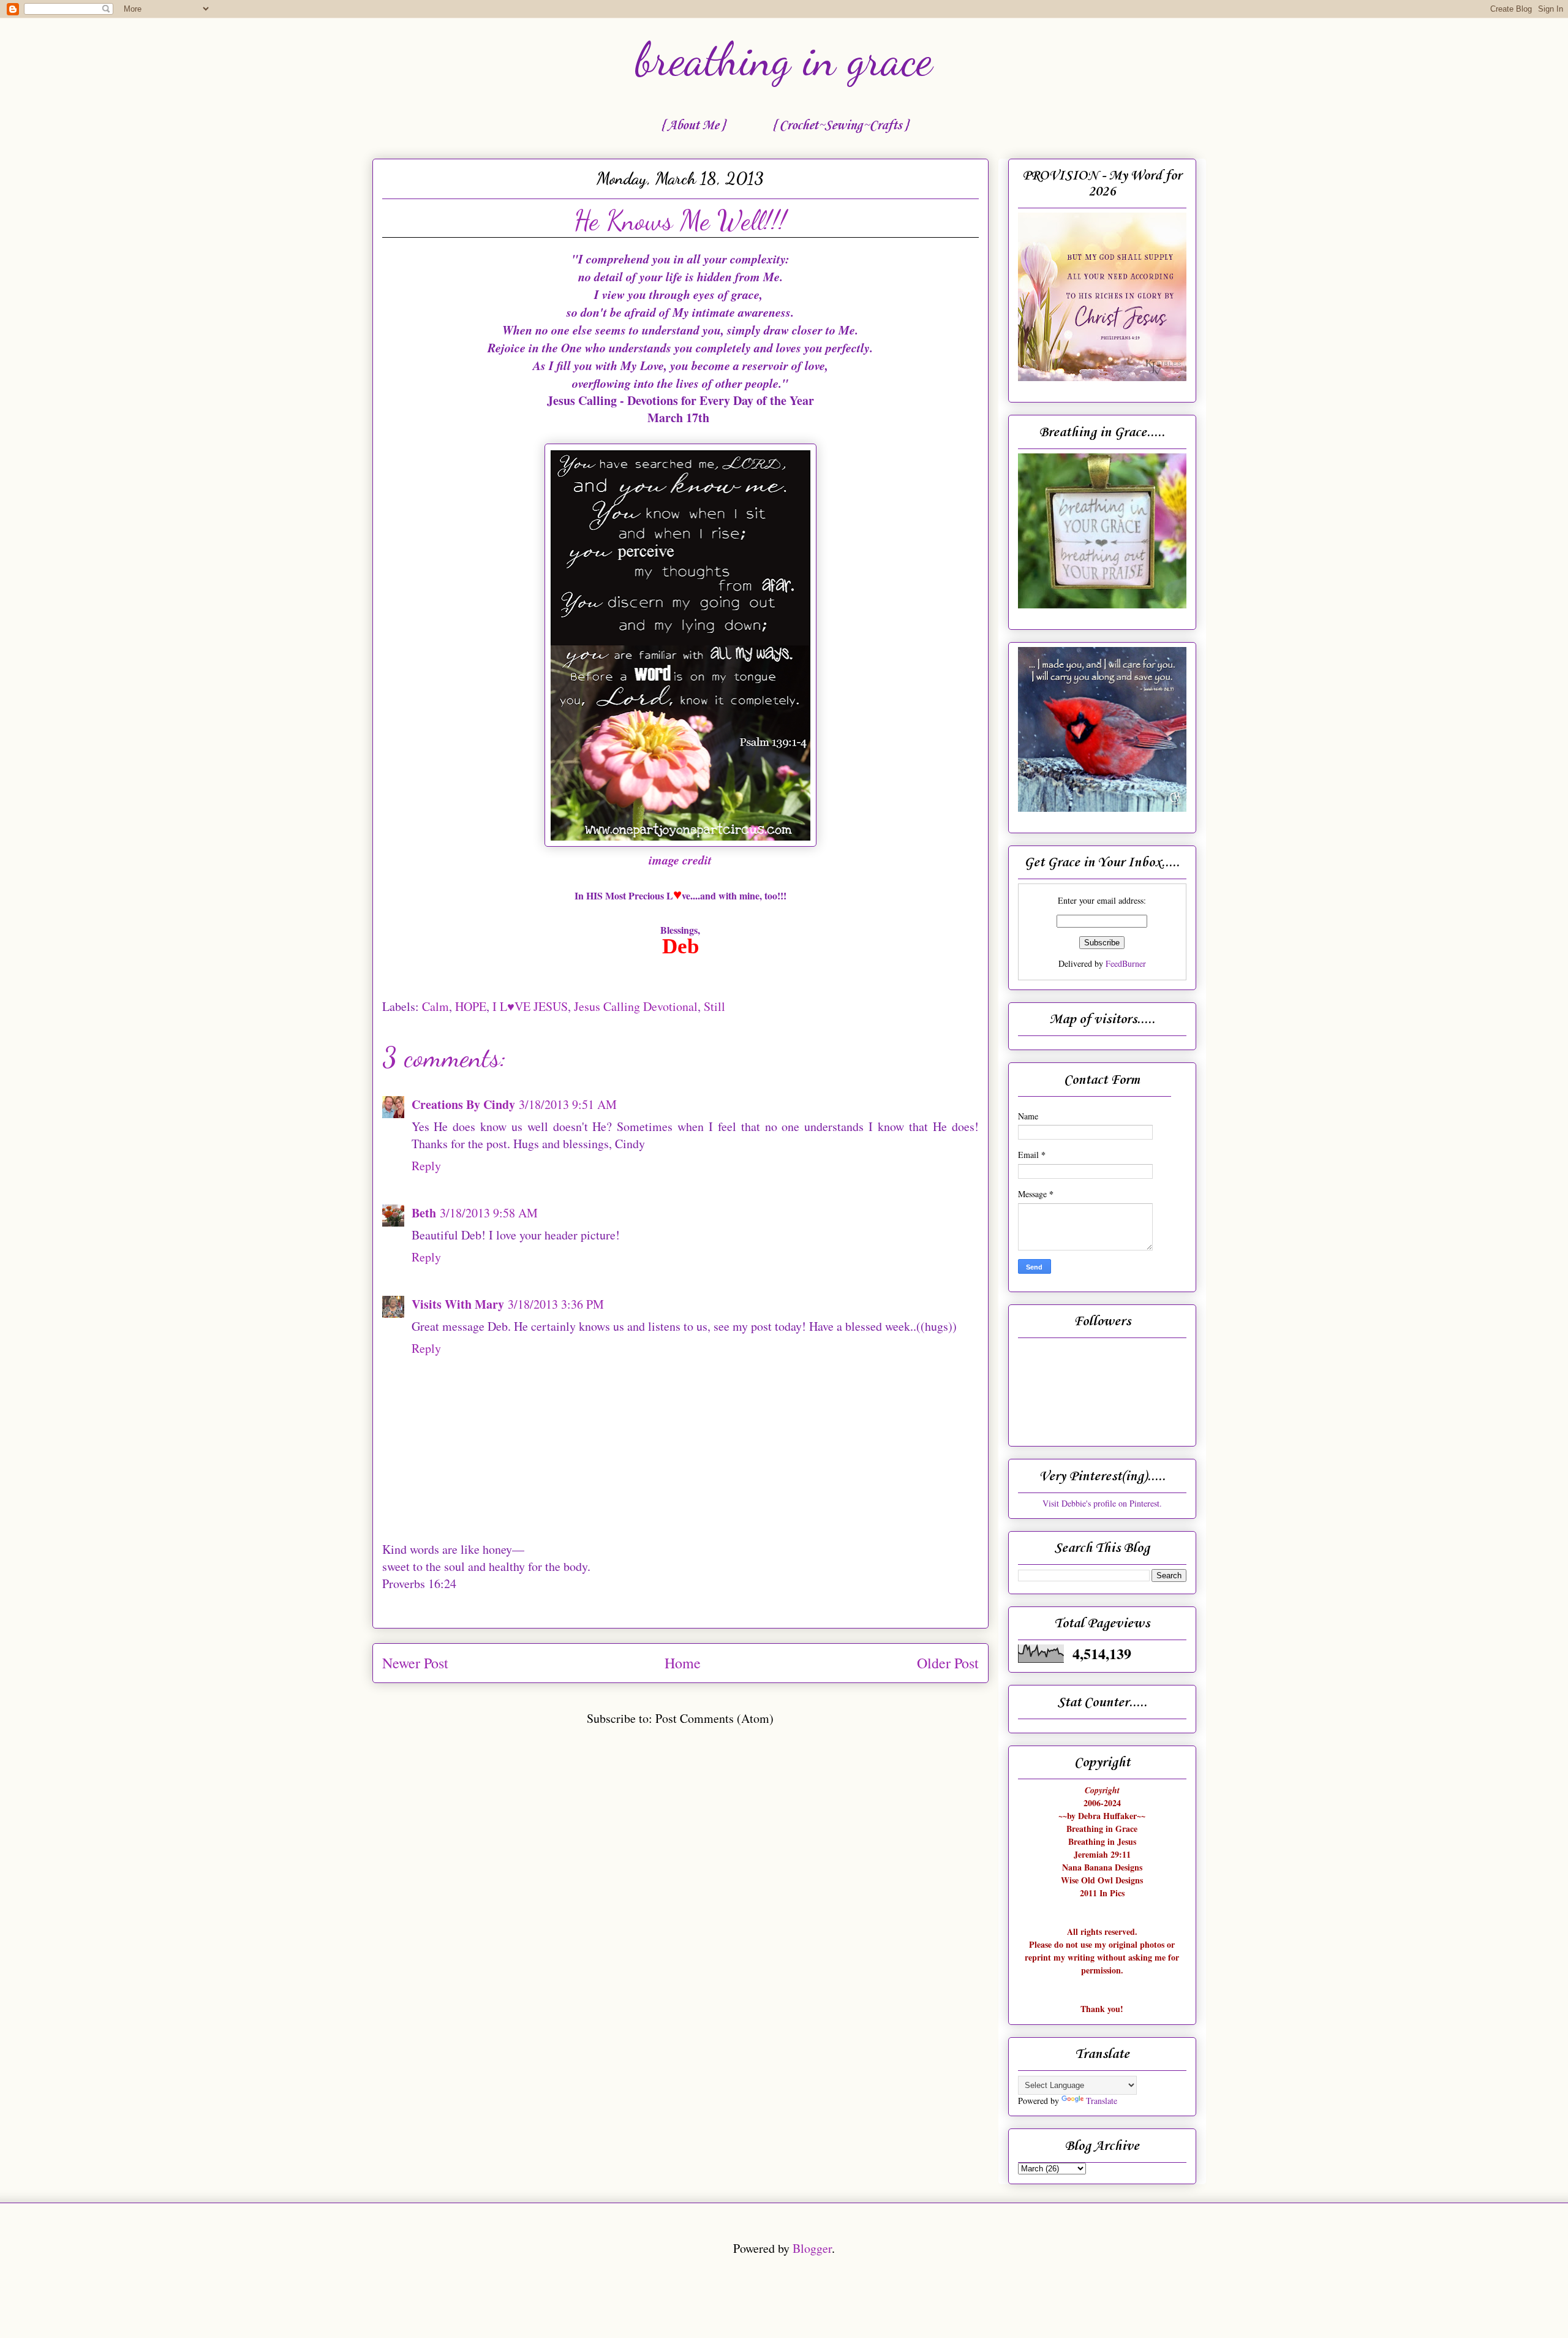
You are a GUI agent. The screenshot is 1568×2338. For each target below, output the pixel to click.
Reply (426, 1166)
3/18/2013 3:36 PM (556, 1304)
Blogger (812, 2248)
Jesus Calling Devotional (636, 1006)
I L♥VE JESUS (530, 1006)
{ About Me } (693, 126)
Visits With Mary (458, 1304)
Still (714, 1006)
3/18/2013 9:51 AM (568, 1104)
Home (683, 1663)
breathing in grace (784, 59)
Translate (1102, 2101)
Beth (424, 1213)
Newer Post (415, 1663)
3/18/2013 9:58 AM (489, 1213)
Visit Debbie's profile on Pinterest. (1102, 1503)
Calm (435, 1006)
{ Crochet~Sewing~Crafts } (840, 126)
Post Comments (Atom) (714, 1718)
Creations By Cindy (463, 1104)
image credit (680, 860)
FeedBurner (1126, 963)
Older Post (948, 1663)
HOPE (471, 1006)
